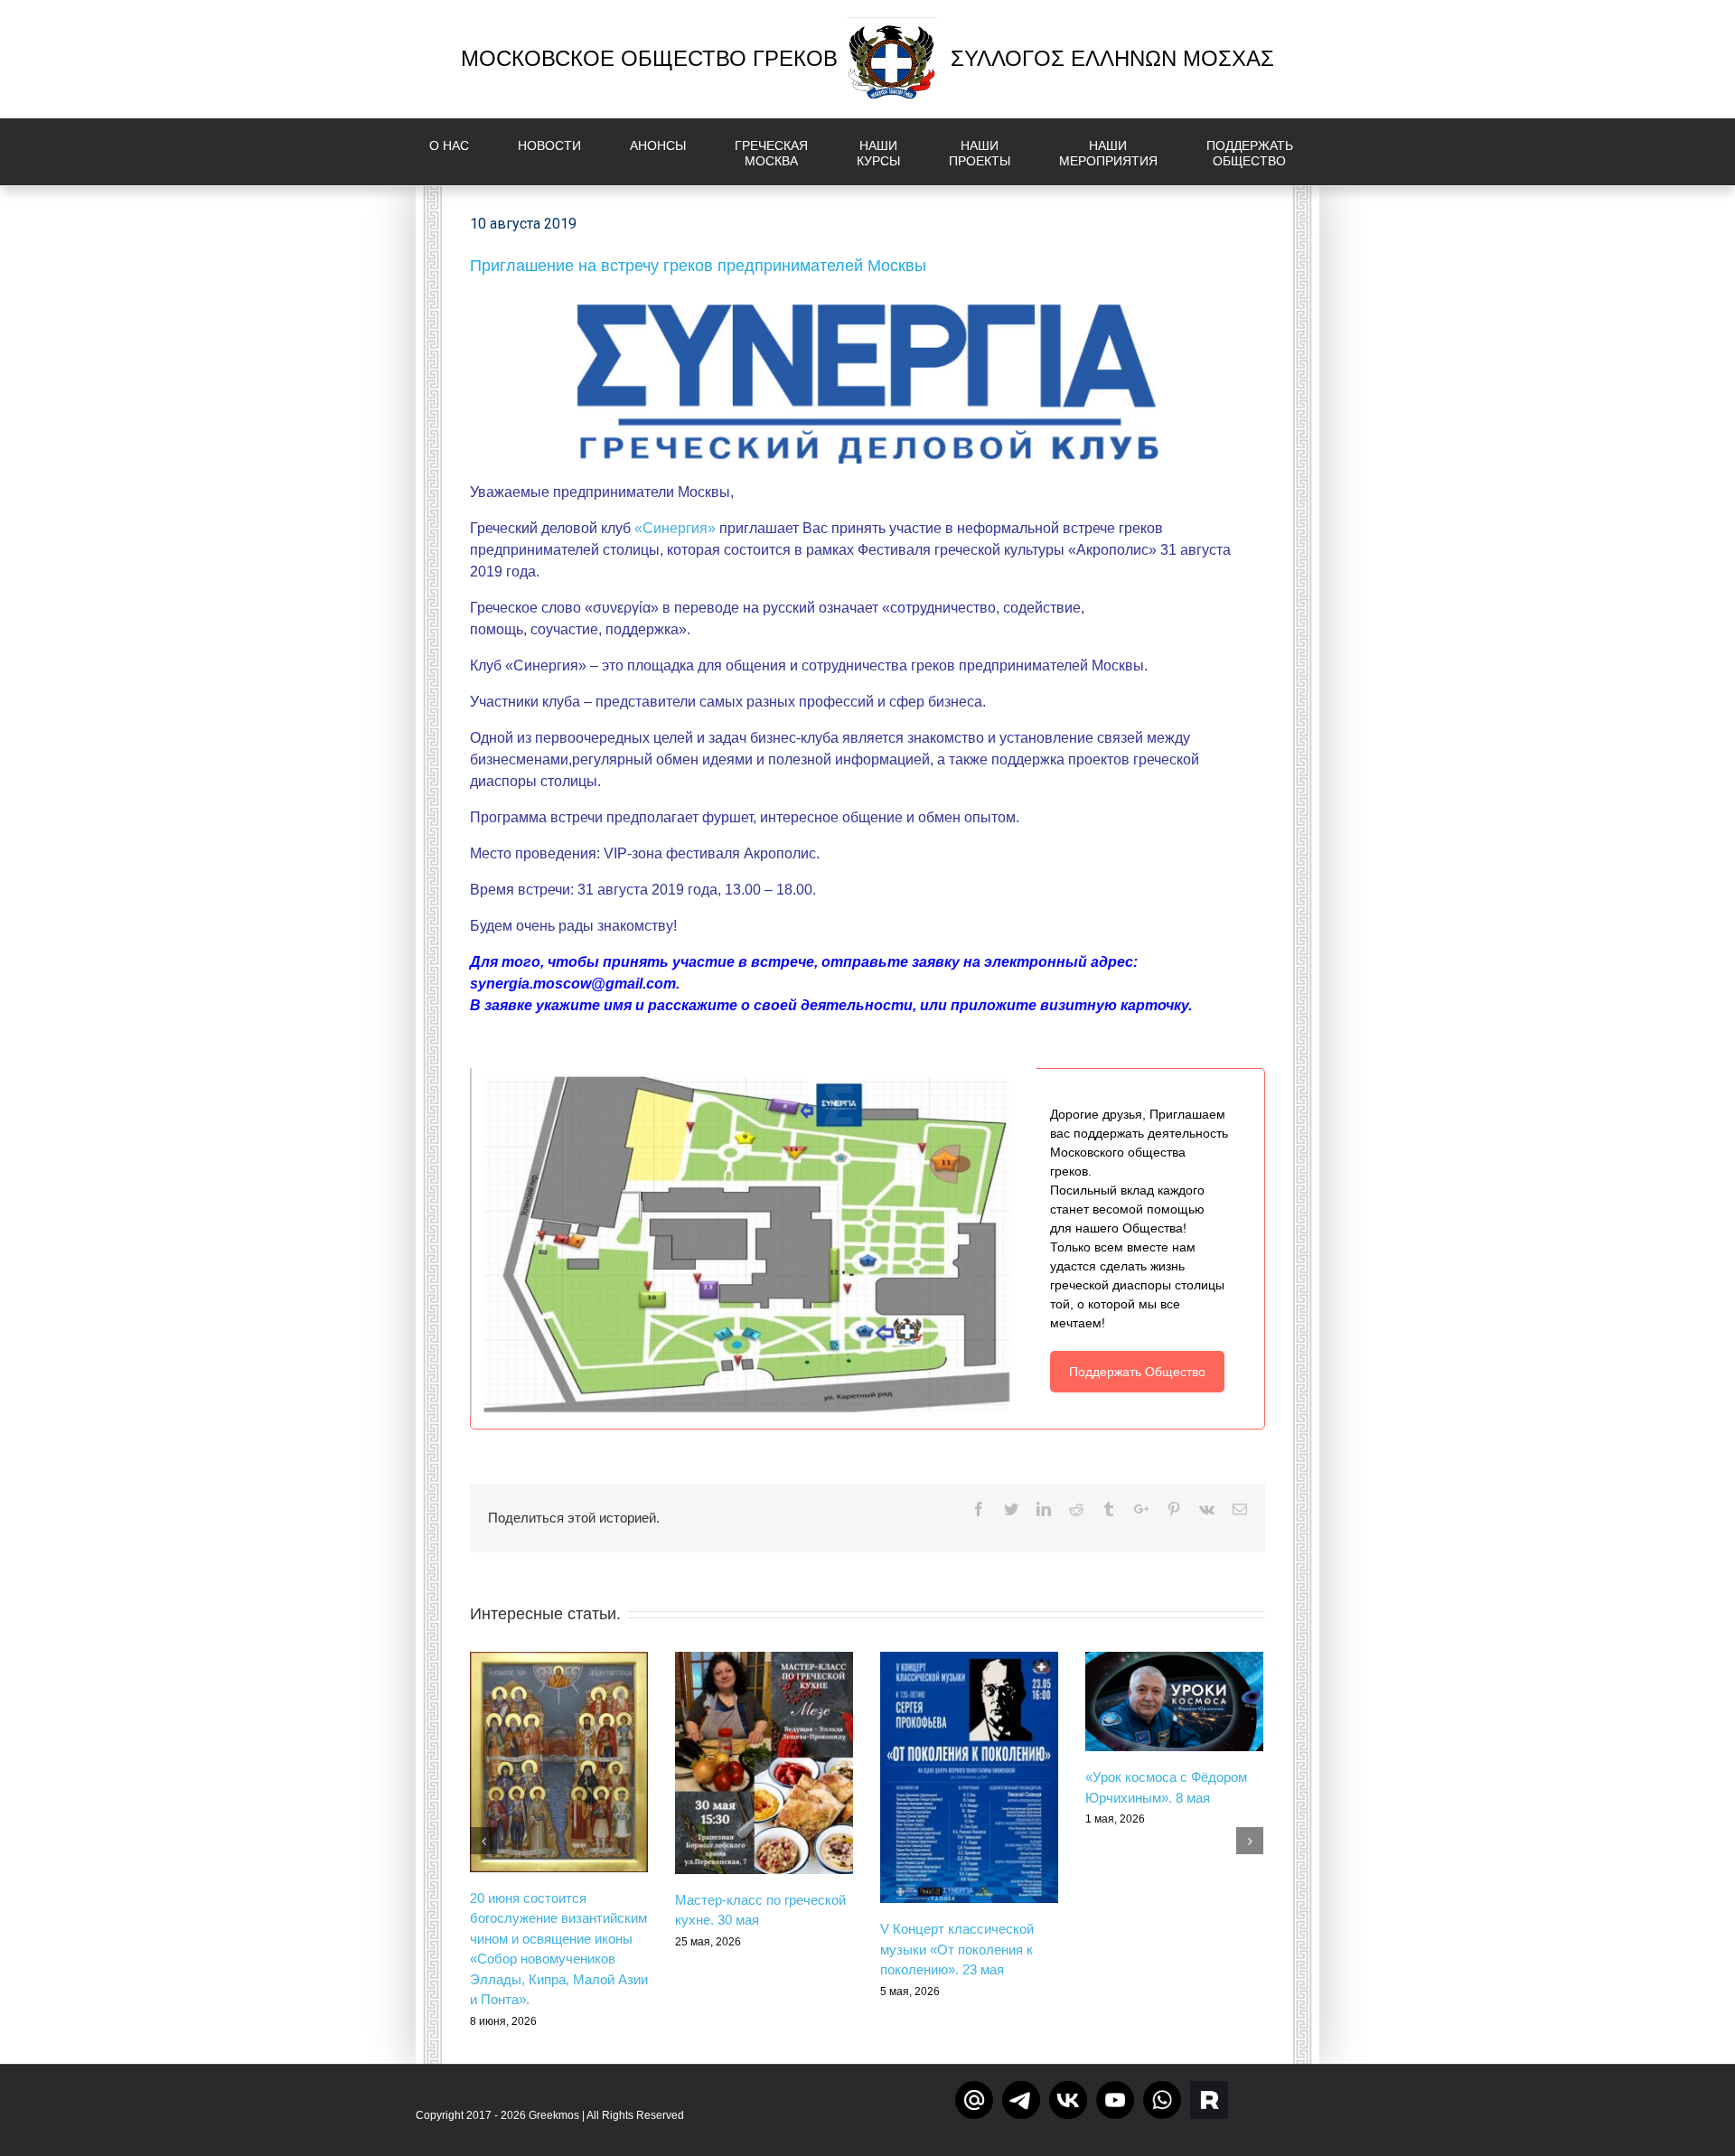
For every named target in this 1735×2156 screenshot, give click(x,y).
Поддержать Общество (1137, 1372)
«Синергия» (675, 528)
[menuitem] (460, 152)
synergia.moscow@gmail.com (573, 984)
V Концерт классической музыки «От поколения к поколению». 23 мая (957, 1949)
